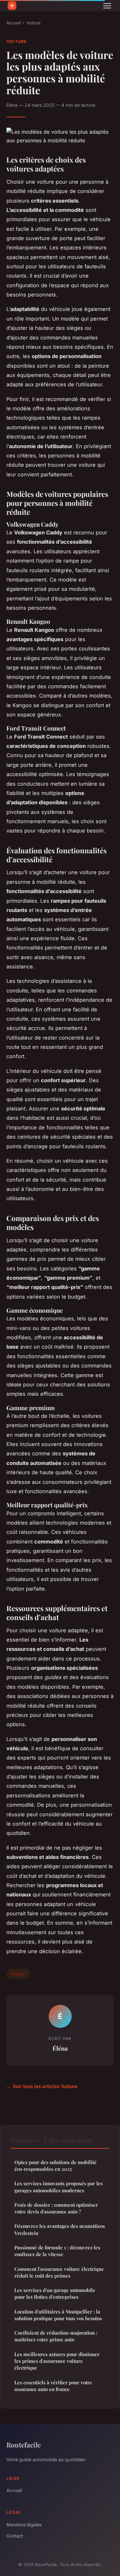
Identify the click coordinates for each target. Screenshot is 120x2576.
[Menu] (107, 6)
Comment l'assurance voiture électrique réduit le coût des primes (59, 2272)
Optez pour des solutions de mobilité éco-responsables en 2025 (56, 2166)
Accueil (14, 23)
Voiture (34, 23)
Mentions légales (24, 2525)
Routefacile (24, 2445)
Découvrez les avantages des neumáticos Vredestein (60, 2229)
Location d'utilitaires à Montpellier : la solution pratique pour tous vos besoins (58, 2315)
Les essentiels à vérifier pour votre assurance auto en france (53, 2386)
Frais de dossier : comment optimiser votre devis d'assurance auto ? (56, 2208)
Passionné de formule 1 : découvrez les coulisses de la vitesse (57, 2251)
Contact (15, 2536)
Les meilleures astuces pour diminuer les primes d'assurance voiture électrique (57, 2361)
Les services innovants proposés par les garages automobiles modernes (59, 2187)
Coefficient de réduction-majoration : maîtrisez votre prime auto (56, 2336)
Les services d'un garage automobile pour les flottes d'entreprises (55, 2293)
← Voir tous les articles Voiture (42, 2086)
